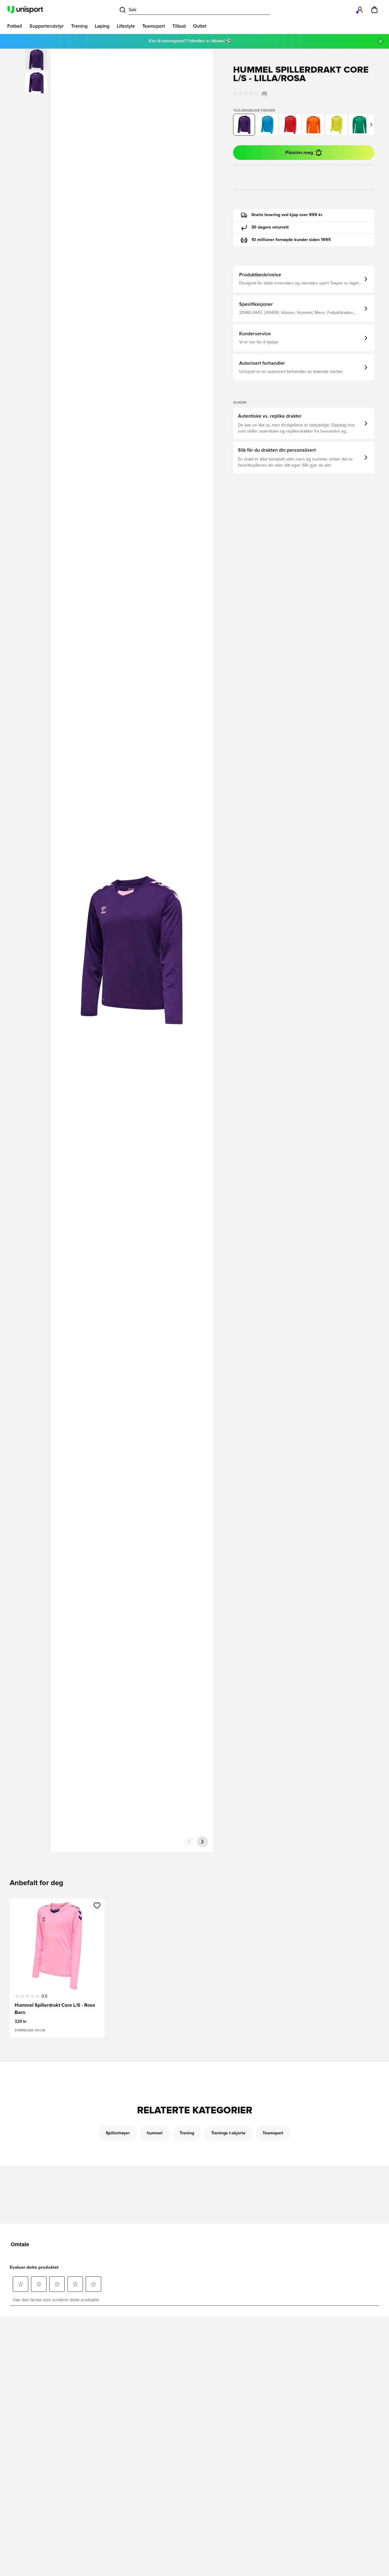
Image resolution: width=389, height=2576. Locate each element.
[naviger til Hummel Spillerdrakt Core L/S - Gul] (336, 125)
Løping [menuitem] (102, 26)
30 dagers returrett (270, 227)
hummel (155, 2133)
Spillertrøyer (118, 2133)
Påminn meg (299, 153)
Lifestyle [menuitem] (126, 26)
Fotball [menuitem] (15, 26)
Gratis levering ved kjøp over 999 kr (287, 215)
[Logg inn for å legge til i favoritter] (97, 1905)
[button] (36, 83)
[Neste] (202, 1842)
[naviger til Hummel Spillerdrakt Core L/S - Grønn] (360, 125)
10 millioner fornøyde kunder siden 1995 (291, 240)
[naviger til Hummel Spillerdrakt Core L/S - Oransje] (313, 125)
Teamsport (273, 2133)
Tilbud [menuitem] (179, 26)
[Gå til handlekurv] (374, 10)
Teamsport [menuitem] (154, 26)
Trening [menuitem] (79, 26)
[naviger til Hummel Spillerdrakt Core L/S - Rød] (290, 125)
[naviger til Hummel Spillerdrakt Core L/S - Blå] (267, 125)
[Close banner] (380, 41)
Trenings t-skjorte (228, 2133)
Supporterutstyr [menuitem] (47, 26)
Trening (187, 2133)
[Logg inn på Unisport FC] (360, 10)
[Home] (25, 10)
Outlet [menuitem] (200, 26)
